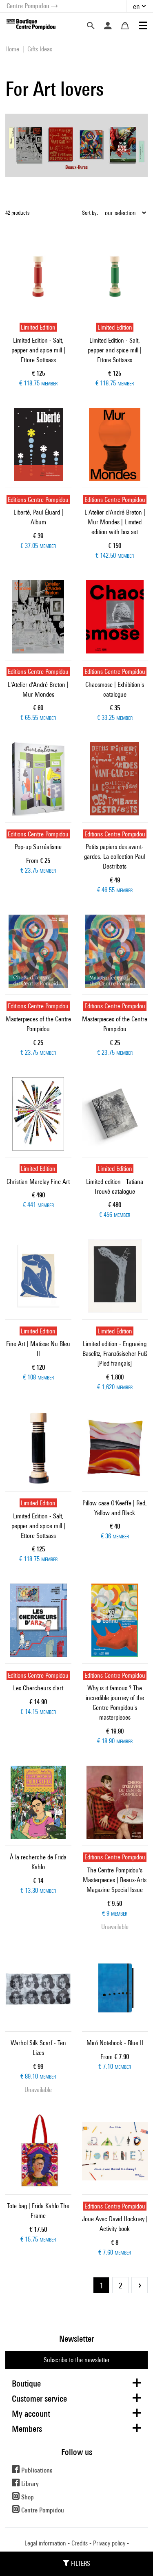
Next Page (140, 2285)
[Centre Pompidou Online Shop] (31, 24)
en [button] (136, 6)
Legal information (45, 2543)
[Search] (91, 26)
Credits (80, 2543)
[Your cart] (125, 26)
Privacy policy (109, 2543)
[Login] (108, 26)
